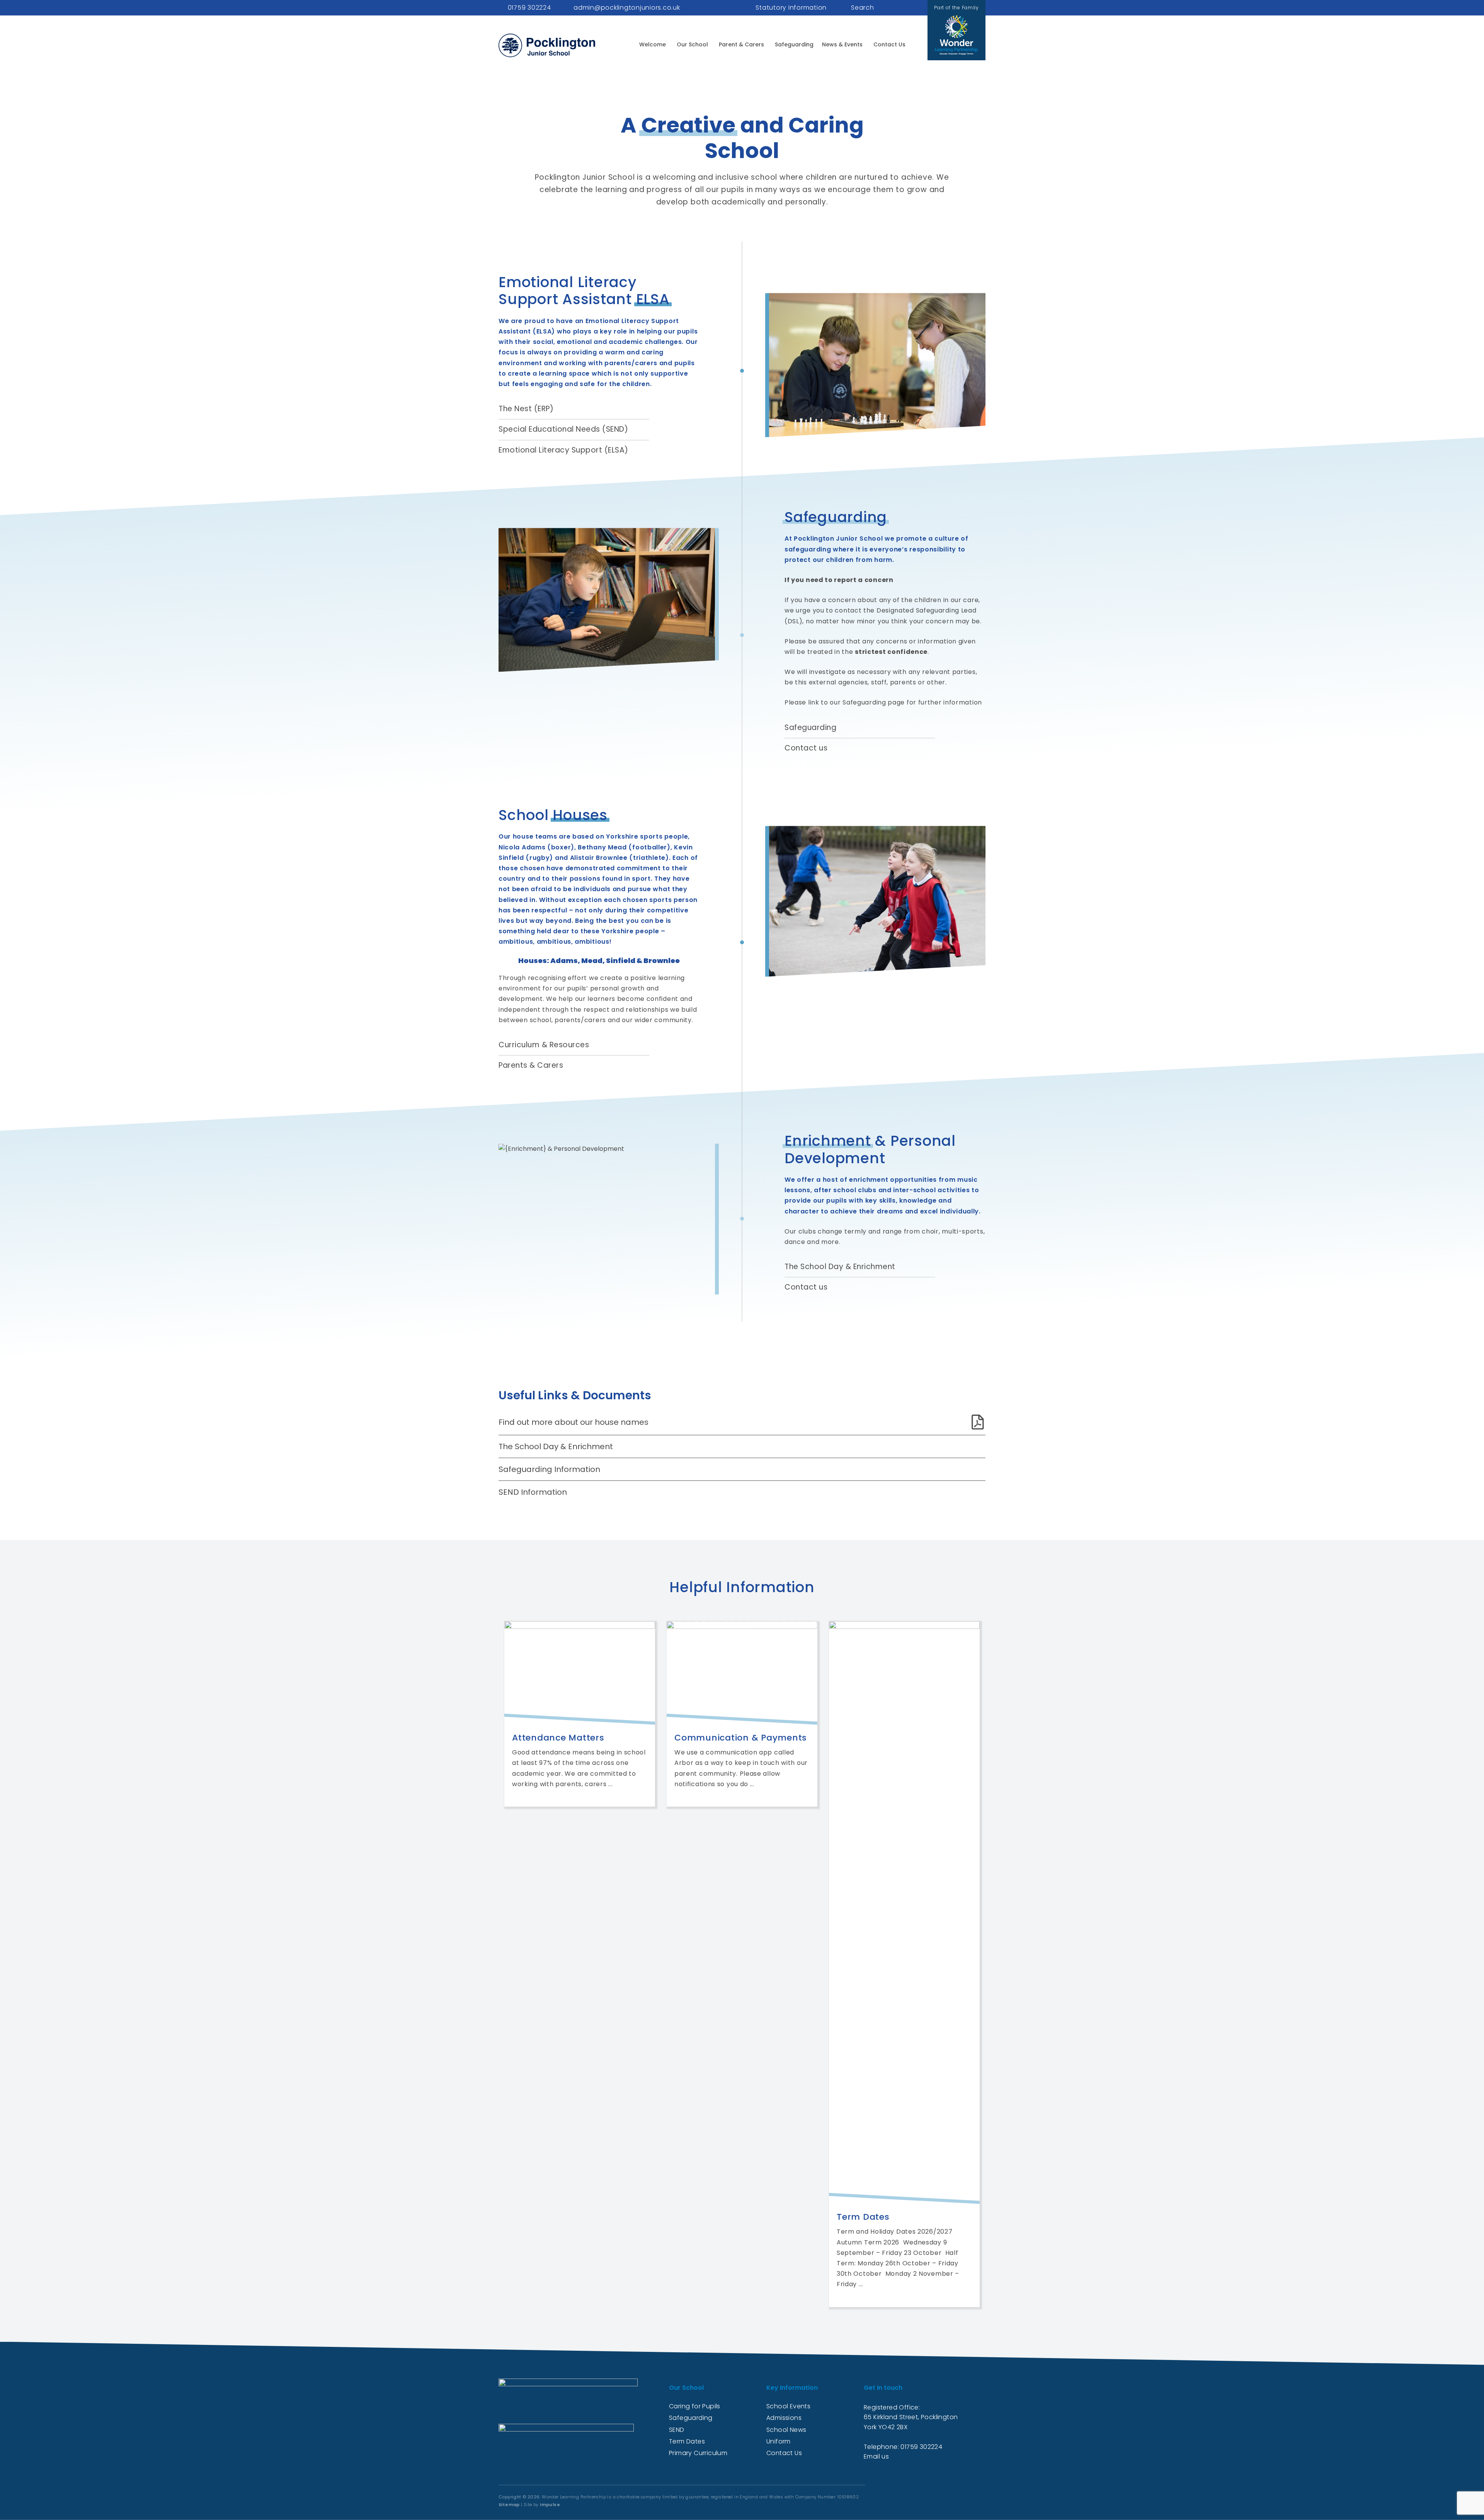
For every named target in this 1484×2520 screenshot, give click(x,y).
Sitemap (509, 2505)
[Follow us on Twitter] (913, 8)
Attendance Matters (558, 1738)
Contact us (806, 748)
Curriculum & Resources (544, 1045)
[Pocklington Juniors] (547, 45)
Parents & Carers (531, 1066)
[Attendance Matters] (580, 1673)
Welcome (653, 44)
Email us (876, 2456)
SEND (677, 2430)
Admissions (784, 2418)
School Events (788, 2406)
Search (863, 8)
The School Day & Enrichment (840, 1267)
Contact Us (889, 44)
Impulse (550, 2505)
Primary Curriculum (698, 2453)
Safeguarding (794, 44)
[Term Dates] (904, 1913)
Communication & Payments (741, 1738)
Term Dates (863, 2217)
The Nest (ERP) (526, 409)
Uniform (779, 2441)
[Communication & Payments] (742, 1673)
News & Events (842, 44)
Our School (692, 44)
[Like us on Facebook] (905, 8)
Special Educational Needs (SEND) (563, 430)
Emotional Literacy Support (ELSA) (563, 450)
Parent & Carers (741, 44)
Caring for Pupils (695, 2406)
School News (786, 2430)
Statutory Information (791, 8)
